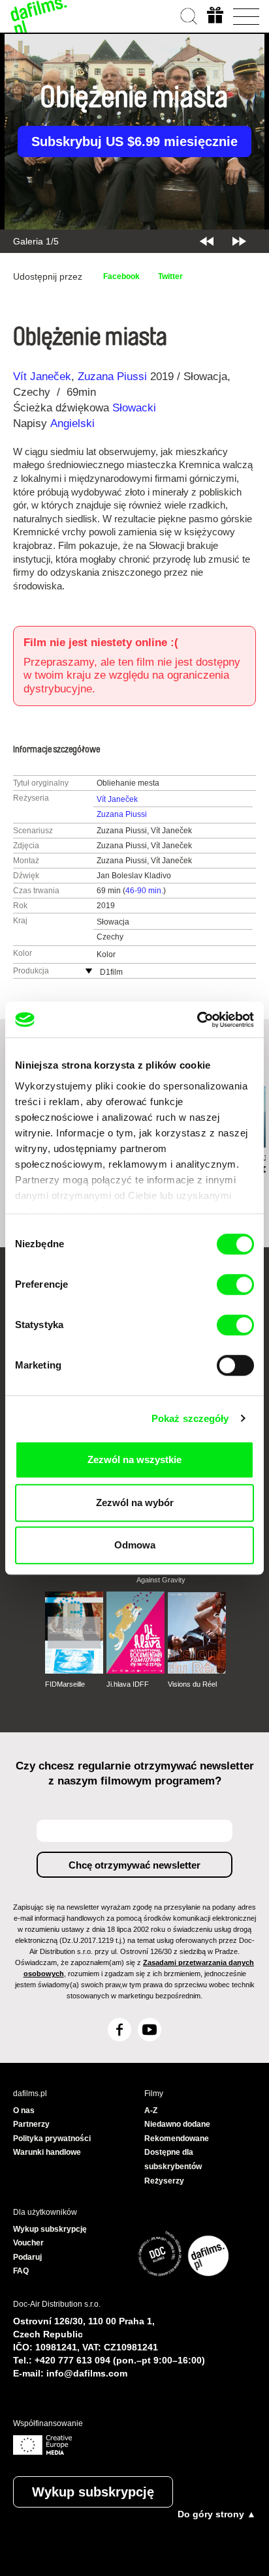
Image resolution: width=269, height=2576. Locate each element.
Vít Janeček (42, 377)
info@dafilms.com (87, 2373)
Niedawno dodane (177, 2124)
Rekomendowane (177, 2139)
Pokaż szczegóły (190, 1418)
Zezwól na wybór (135, 1503)
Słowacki (134, 408)
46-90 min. (144, 891)
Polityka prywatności (52, 2139)
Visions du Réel (192, 1684)
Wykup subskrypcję (93, 2492)
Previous (207, 241)
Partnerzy (31, 2124)
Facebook (121, 276)
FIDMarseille (65, 1684)
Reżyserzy (164, 2181)
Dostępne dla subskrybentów (173, 2159)
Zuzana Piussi (112, 377)
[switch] (235, 1284)
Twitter (170, 276)
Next (239, 241)
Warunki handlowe (47, 2152)
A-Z (151, 2110)
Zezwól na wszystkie (134, 1459)
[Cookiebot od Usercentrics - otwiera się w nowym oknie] (197, 1020)
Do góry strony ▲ (217, 2514)
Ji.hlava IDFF (128, 1684)
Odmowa (135, 1545)
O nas (24, 2110)
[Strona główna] (39, 16)
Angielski (72, 423)
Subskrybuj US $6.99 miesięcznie (134, 141)
